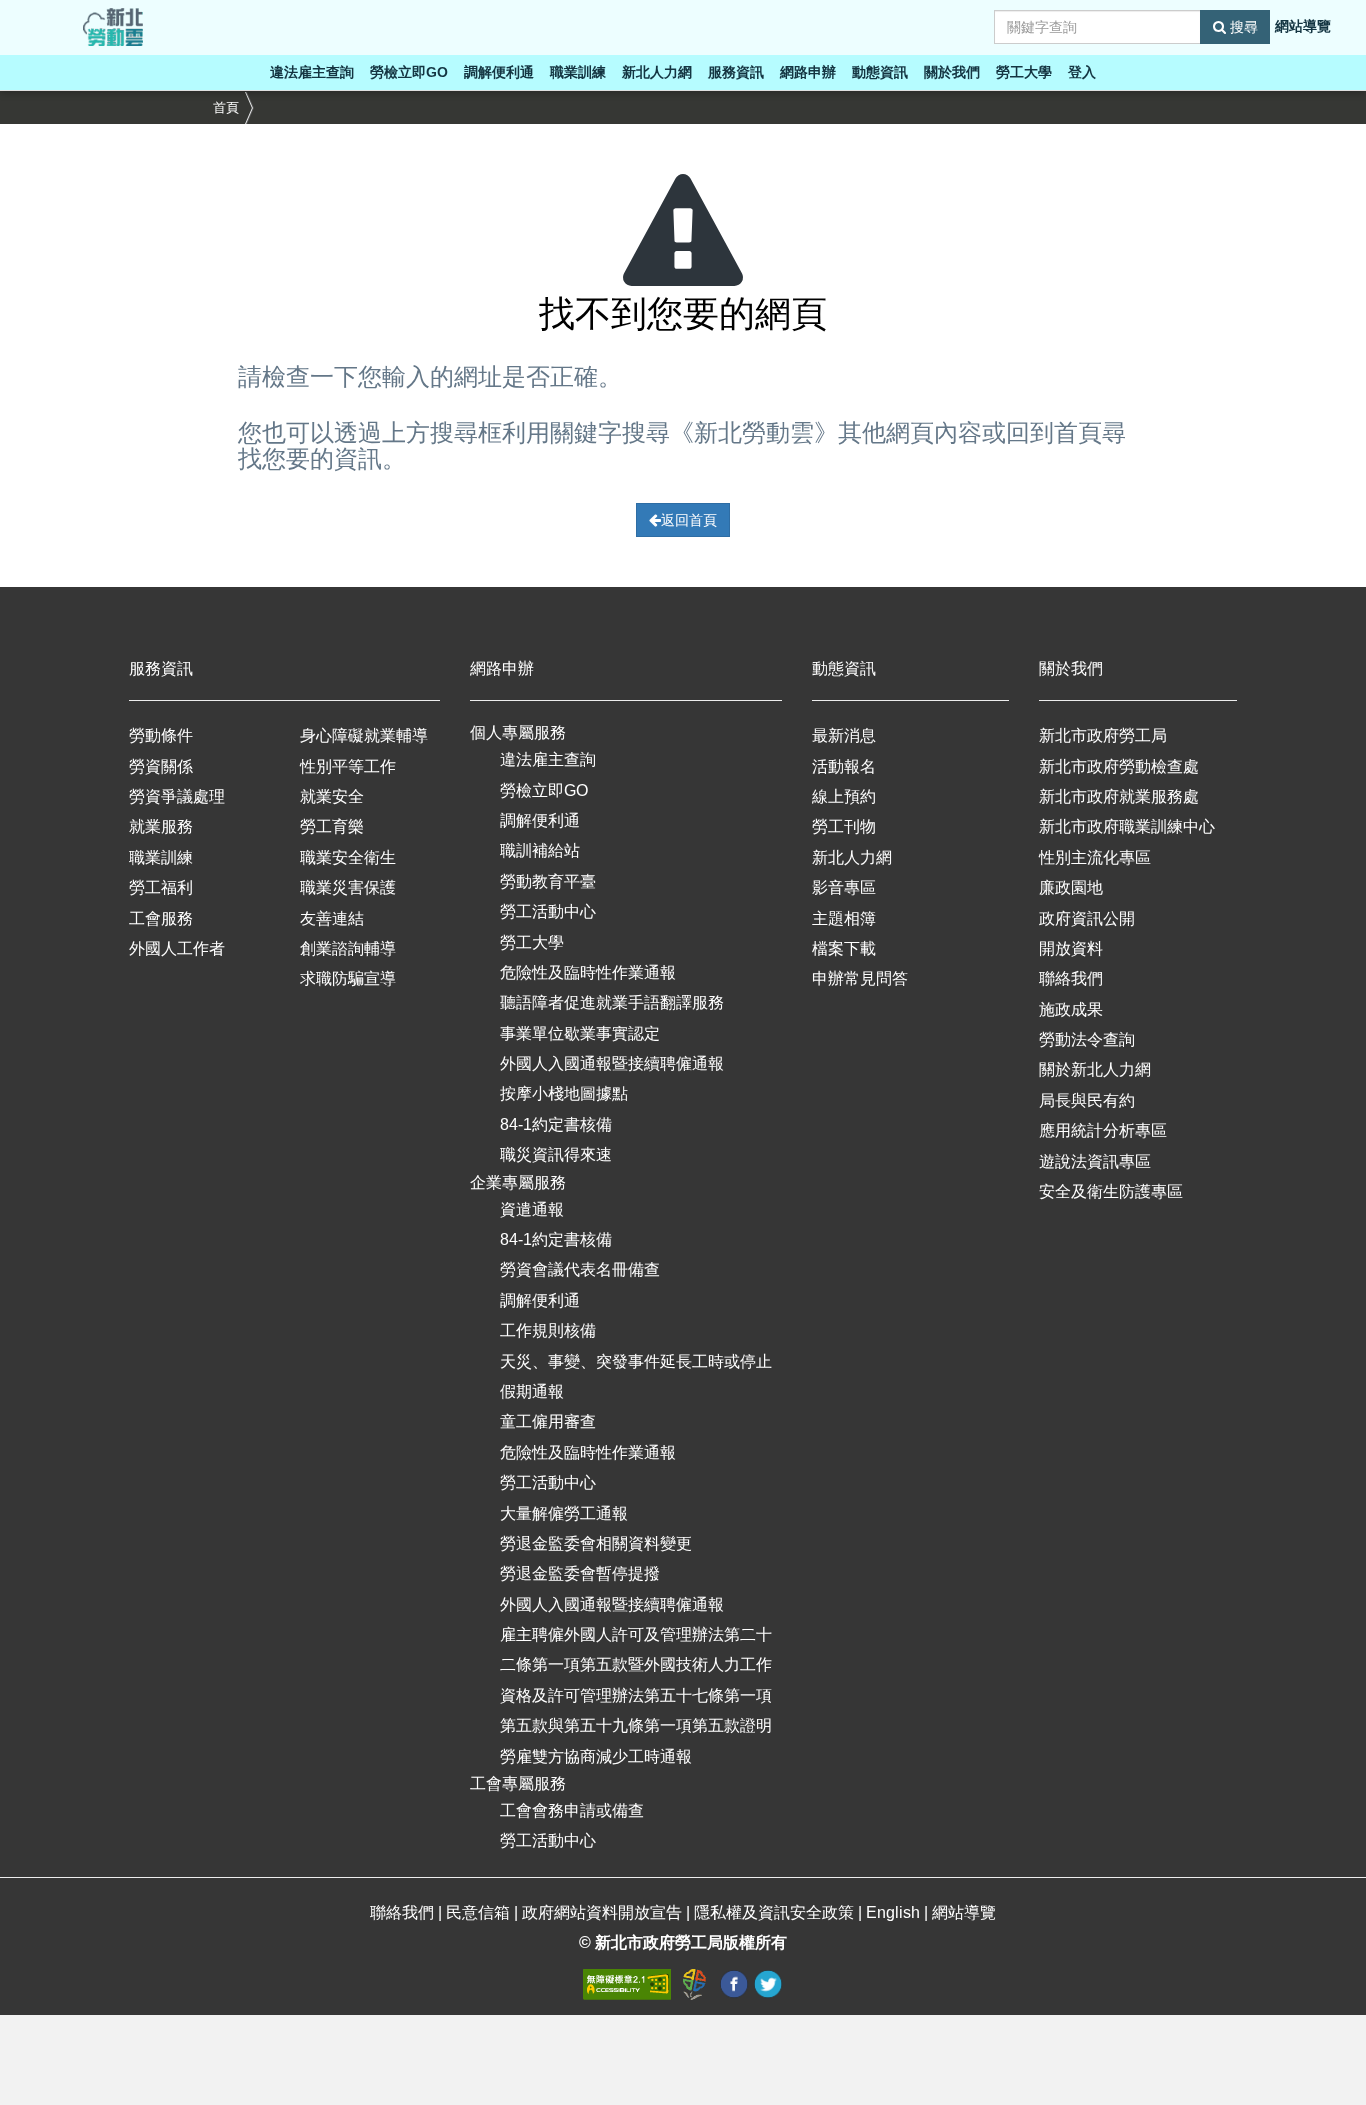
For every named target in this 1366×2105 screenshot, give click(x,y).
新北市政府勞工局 (1103, 735)
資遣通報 (532, 1209)
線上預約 (844, 796)
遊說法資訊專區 (1095, 1161)
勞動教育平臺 (548, 881)
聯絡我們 (1071, 978)
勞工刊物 (844, 826)
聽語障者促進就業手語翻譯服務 (612, 1002)
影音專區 (844, 887)
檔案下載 (844, 948)
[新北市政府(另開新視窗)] (697, 1983)
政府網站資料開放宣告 (602, 1912)
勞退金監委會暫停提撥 (580, 1573)
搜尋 (1242, 27)
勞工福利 (161, 887)
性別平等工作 (348, 766)
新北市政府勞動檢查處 (1119, 766)
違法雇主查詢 (312, 72)
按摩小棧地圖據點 (564, 1093)
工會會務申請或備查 (572, 1810)
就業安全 (332, 796)
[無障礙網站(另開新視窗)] (629, 1983)
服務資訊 (736, 72)
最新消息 (844, 735)
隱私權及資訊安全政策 (774, 1912)
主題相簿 (844, 918)
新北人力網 (657, 72)
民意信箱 (480, 1912)
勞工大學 (1024, 72)
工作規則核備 (548, 1330)
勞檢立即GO (409, 72)
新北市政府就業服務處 (1119, 796)
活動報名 (844, 766)
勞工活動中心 (548, 911)
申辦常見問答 (860, 978)
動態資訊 (880, 72)
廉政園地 (1071, 887)
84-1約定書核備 (556, 1124)
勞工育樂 (332, 826)
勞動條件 (161, 735)
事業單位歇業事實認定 (580, 1033)
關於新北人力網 (1095, 1069)
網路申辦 (808, 72)
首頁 (226, 107)
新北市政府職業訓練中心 (1127, 826)
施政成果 (1071, 1009)
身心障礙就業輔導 (364, 735)
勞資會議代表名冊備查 (580, 1269)
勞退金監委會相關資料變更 (596, 1543)
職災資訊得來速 (556, 1154)
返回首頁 (689, 520)
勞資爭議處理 (177, 796)
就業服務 (161, 826)
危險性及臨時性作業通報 (588, 972)
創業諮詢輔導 (348, 948)
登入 (1082, 72)
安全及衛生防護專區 (1111, 1191)
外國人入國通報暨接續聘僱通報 (612, 1063)
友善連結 (332, 918)
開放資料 (1071, 948)
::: (6, 11)
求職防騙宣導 (348, 978)
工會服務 (161, 918)
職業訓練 (578, 72)
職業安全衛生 (348, 857)
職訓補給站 (540, 850)
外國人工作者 (177, 948)
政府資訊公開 (1087, 918)
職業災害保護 (348, 887)
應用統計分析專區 (1103, 1130)
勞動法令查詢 (1087, 1039)
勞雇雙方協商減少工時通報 (596, 1756)
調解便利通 (499, 72)
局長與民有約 (1087, 1100)
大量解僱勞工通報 (564, 1513)
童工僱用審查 (548, 1421)
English (893, 1912)
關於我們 (952, 72)
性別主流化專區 (1095, 857)
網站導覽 (1303, 26)
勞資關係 (161, 766)
